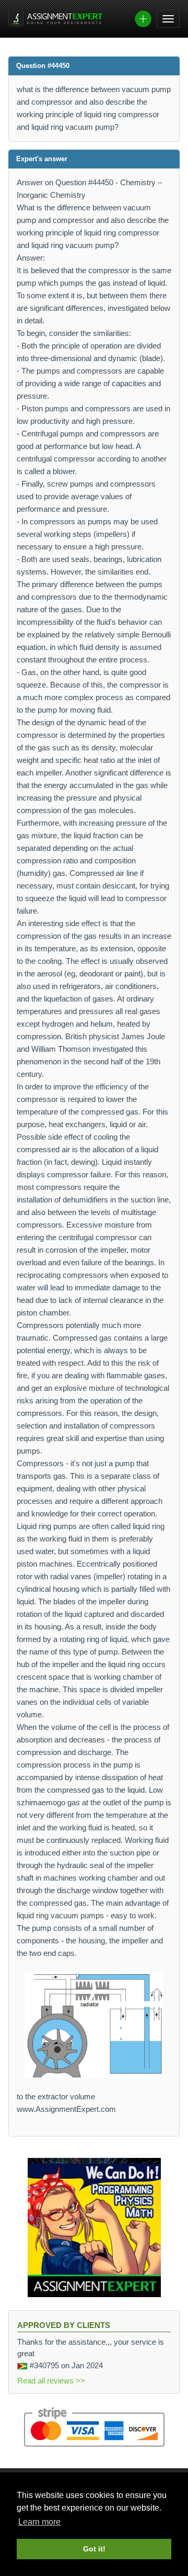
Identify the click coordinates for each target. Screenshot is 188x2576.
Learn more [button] (39, 2522)
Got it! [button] (94, 2549)
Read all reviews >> (51, 2381)
